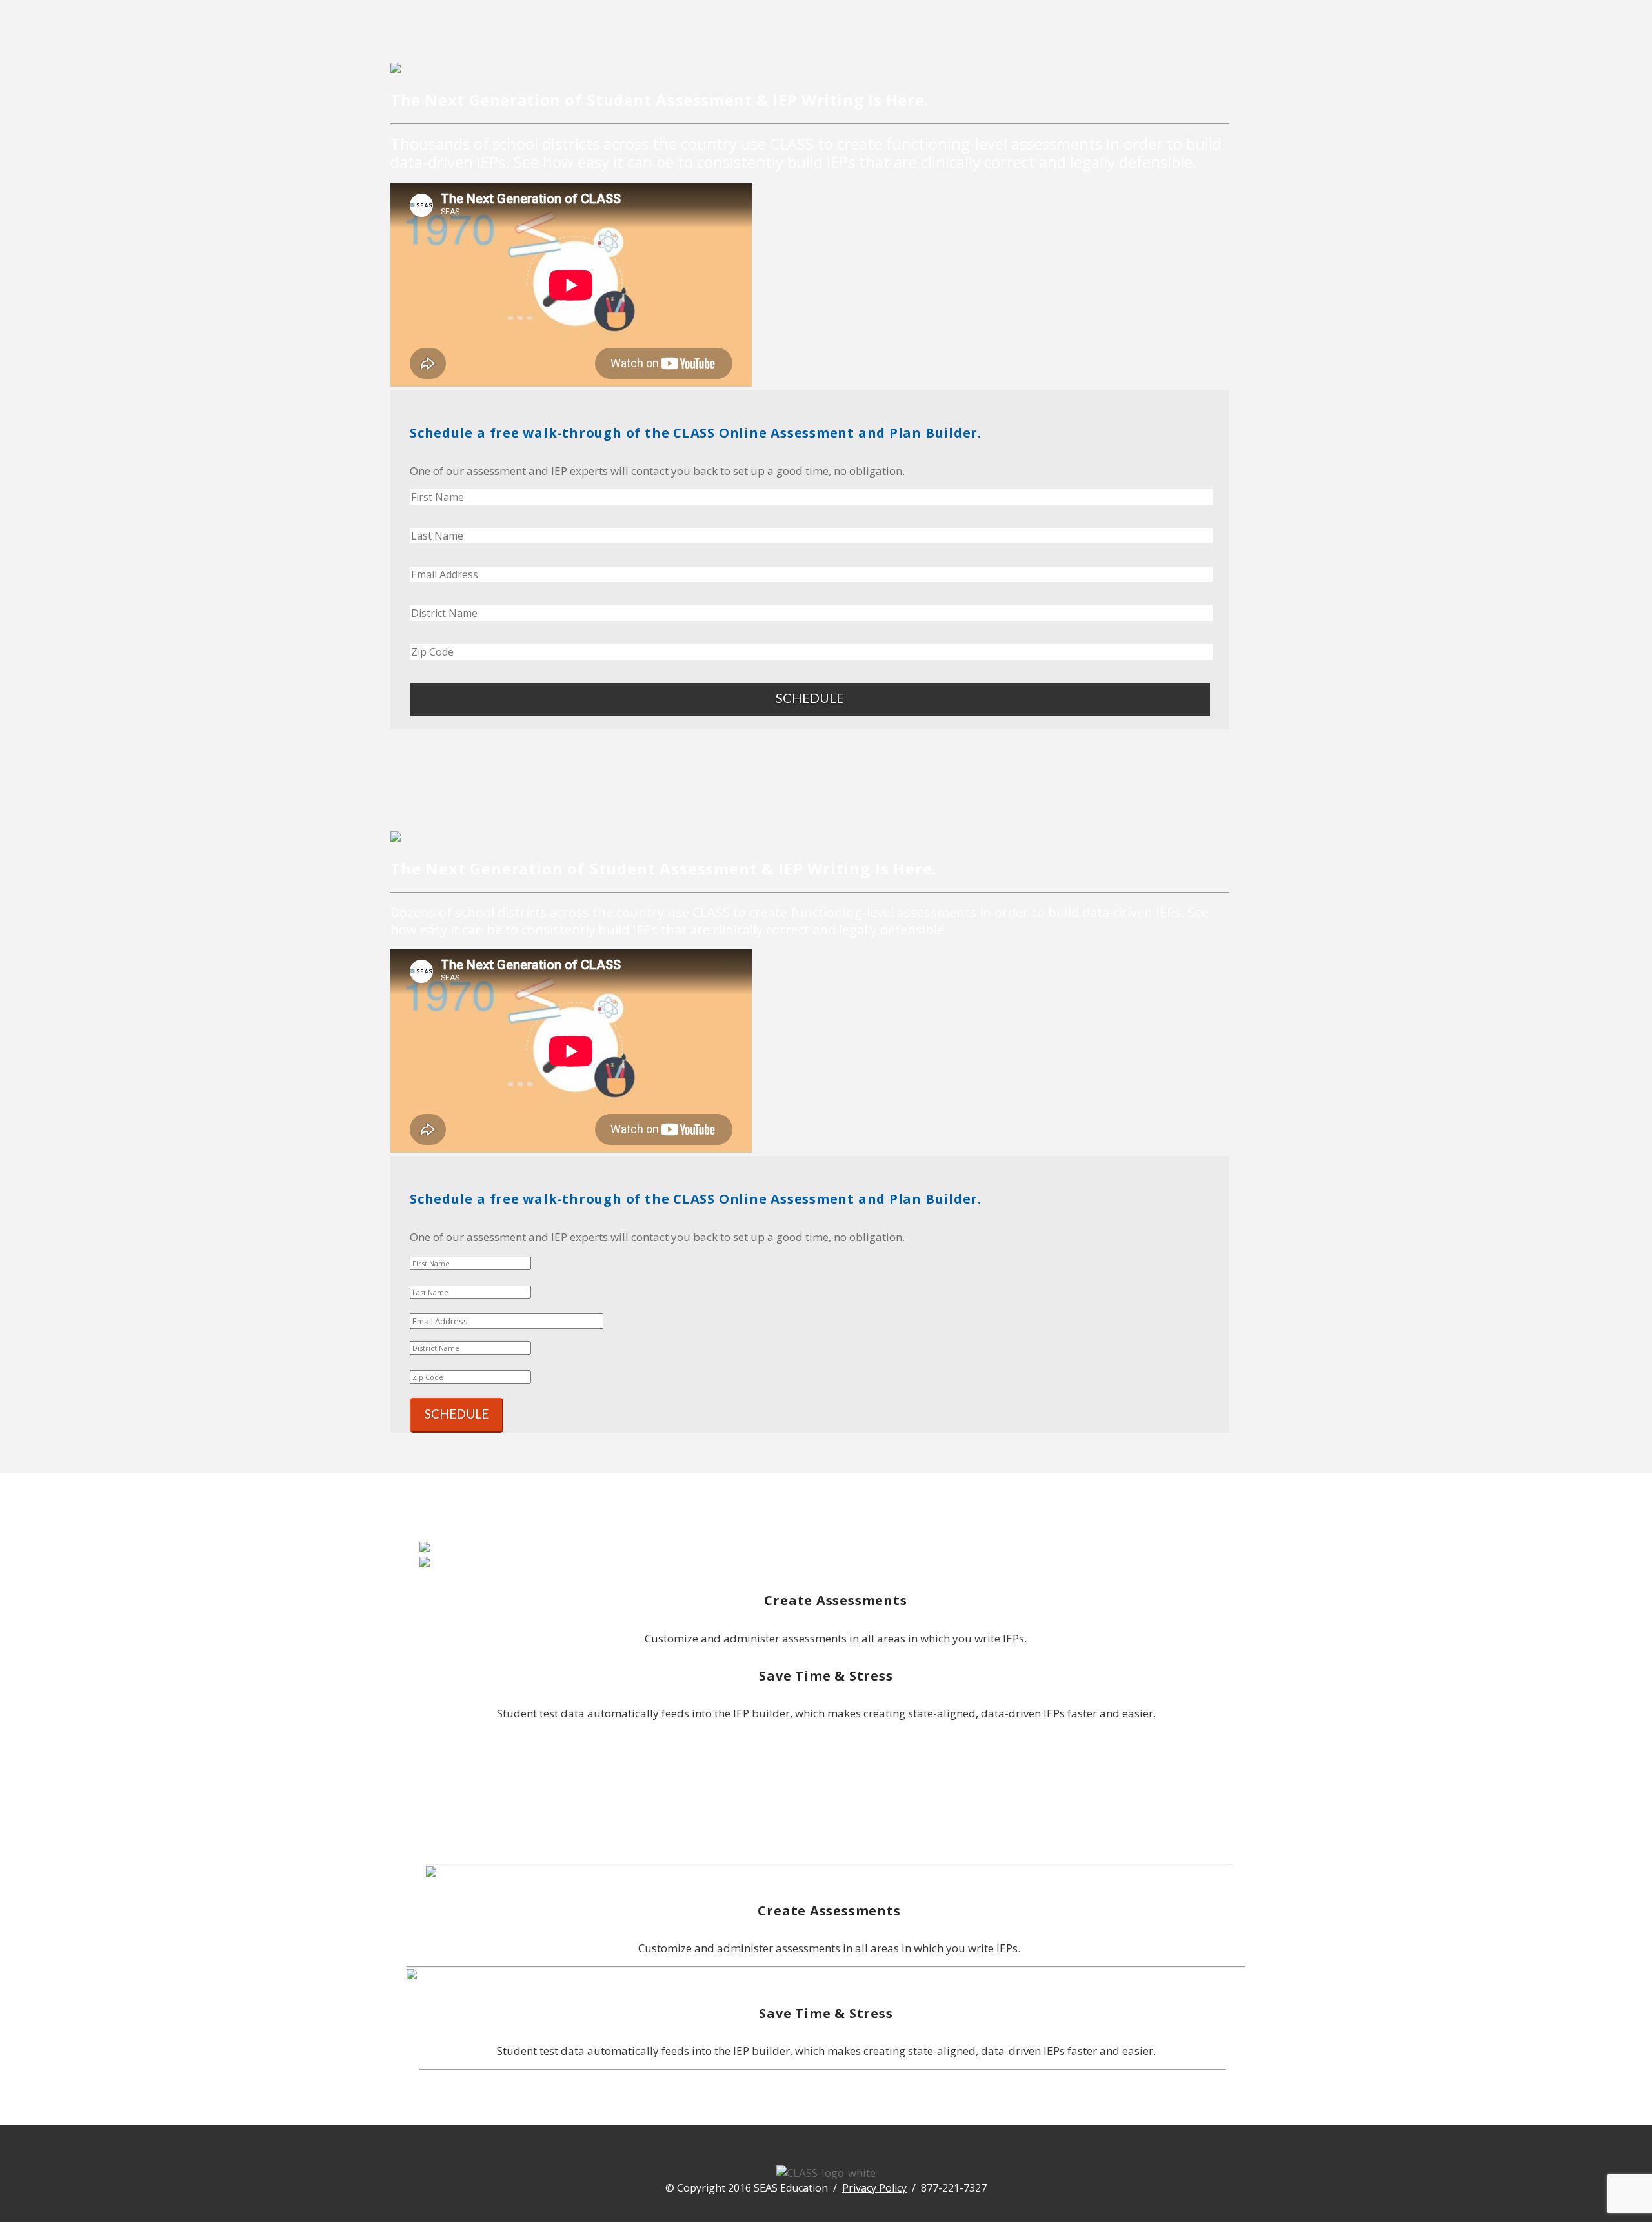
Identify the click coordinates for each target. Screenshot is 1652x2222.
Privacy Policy (874, 2188)
